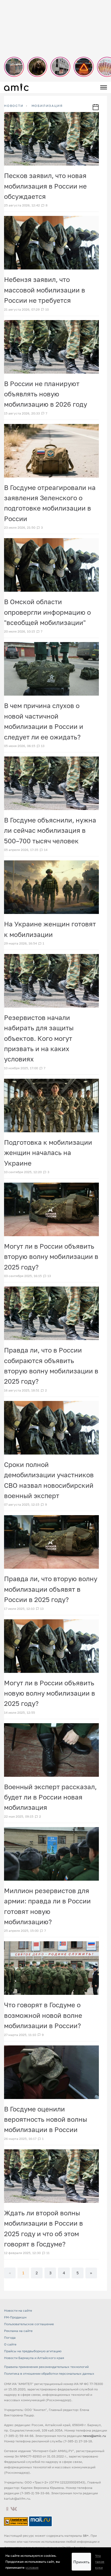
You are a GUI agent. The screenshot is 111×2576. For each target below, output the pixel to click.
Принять (81, 2562)
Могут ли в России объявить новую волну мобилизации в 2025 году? (50, 1693)
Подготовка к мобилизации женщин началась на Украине (48, 1153)
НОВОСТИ (14, 106)
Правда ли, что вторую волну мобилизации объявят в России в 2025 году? (51, 1589)
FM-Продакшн (15, 2317)
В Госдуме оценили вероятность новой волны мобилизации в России (46, 2119)
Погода (10, 2338)
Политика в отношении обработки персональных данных (49, 2373)
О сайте (10, 2344)
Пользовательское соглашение (29, 2324)
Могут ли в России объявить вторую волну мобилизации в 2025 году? (51, 1256)
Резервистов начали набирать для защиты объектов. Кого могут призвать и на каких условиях (39, 1038)
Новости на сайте (18, 2310)
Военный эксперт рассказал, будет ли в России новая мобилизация (50, 1797)
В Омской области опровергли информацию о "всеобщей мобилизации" (47, 612)
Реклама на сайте (18, 2331)
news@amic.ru (94, 2436)
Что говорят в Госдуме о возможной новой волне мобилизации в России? (43, 2015)
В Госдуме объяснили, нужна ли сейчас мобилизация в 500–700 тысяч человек (50, 830)
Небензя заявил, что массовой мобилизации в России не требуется (45, 290)
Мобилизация (47, 106)
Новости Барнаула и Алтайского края (34, 2358)
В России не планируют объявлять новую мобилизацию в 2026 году (46, 394)
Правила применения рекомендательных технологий (46, 2367)
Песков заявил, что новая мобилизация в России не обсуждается (45, 186)
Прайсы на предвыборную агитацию (33, 2351)
